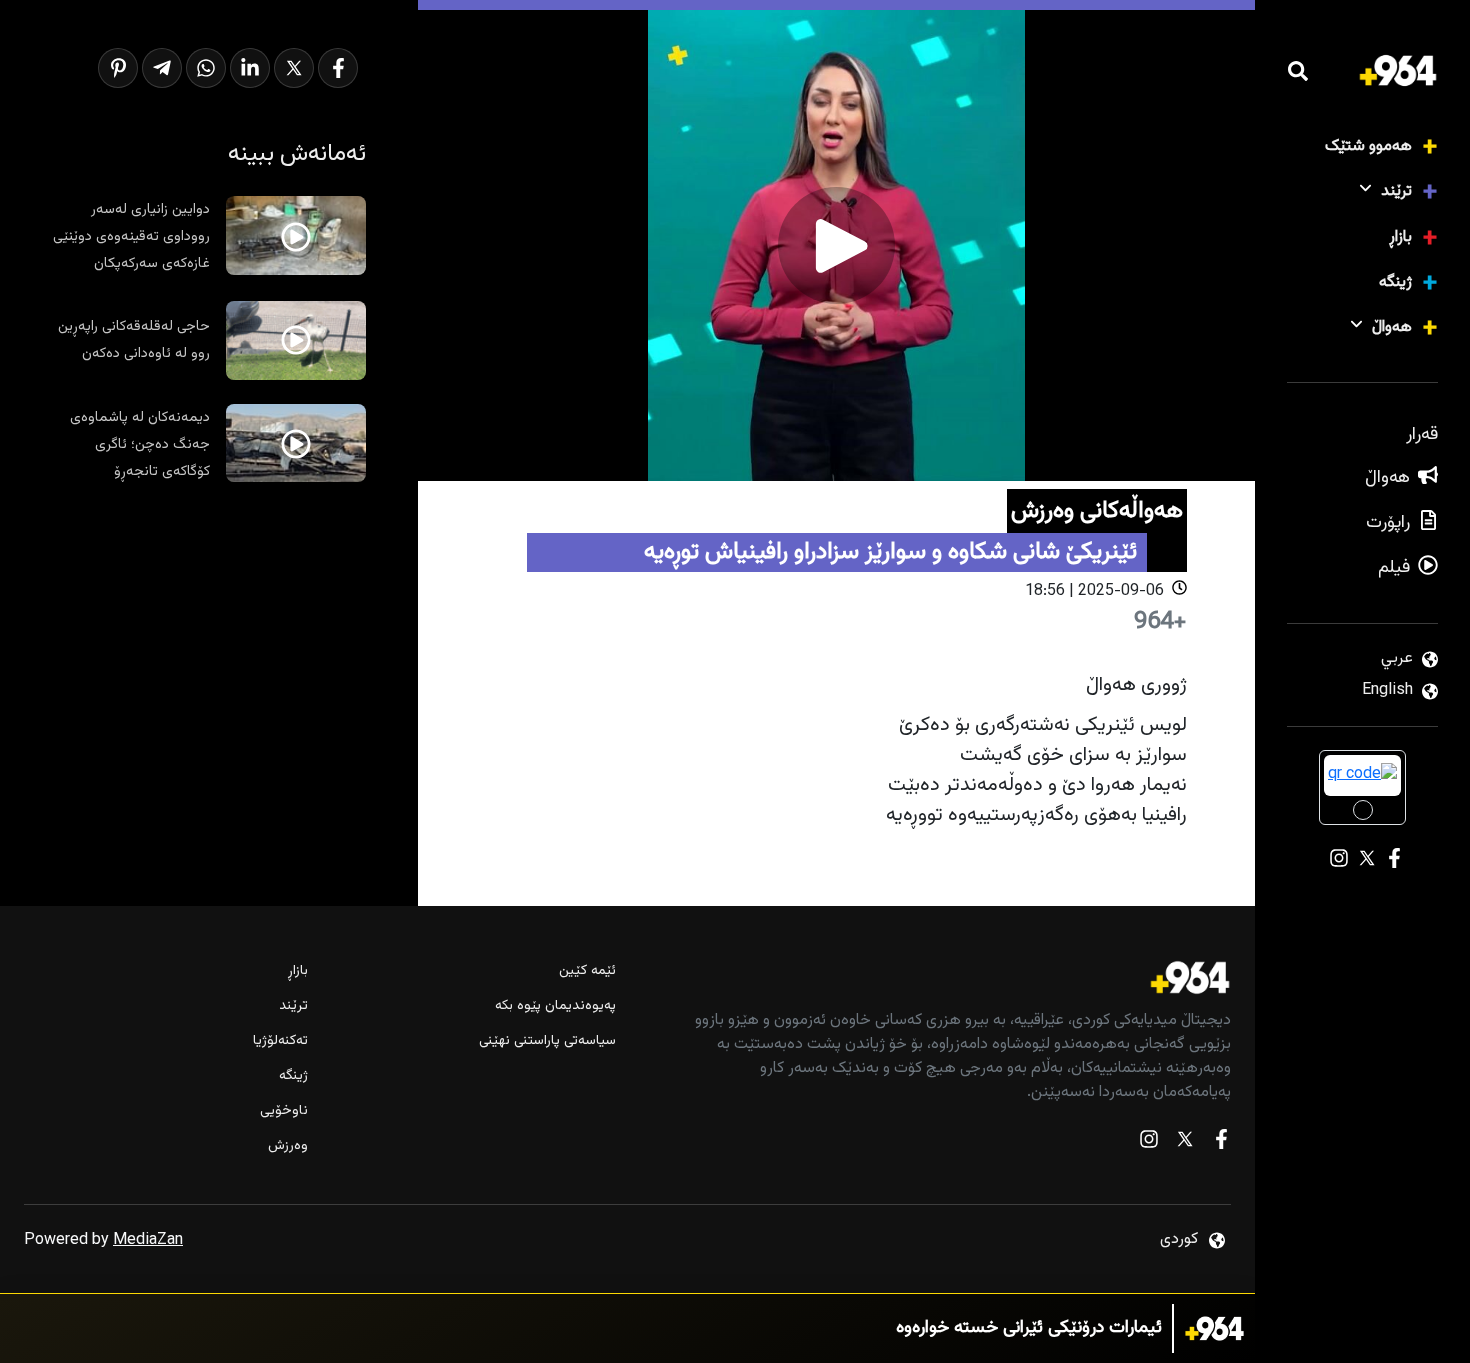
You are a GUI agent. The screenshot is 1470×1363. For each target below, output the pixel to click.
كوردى (1179, 1239)
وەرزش (288, 1146)
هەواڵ (1392, 327)
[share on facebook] (338, 68)
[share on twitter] (294, 68)
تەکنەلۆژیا (280, 1041)
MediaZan (148, 1240)
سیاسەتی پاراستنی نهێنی (547, 1041)
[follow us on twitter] (1185, 1143)
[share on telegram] (162, 68)
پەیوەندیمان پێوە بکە (555, 1006)
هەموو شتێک (1368, 146)
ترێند (1396, 191)
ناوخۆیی (284, 1111)
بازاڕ (1400, 237)
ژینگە (1395, 282)
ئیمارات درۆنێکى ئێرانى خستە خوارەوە (1029, 1328)
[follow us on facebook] (1221, 1143)
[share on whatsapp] (206, 68)
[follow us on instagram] (1149, 1143)
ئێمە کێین (587, 971)
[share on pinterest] (118, 68)
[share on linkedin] (250, 68)
